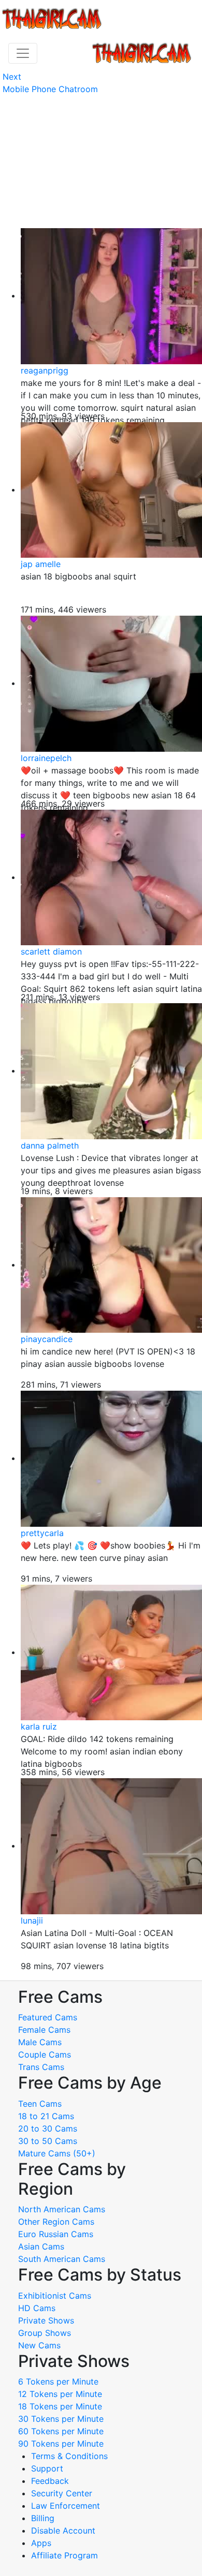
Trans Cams (41, 2067)
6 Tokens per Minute (58, 2381)
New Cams (39, 2345)
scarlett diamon (51, 951)
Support (47, 2468)
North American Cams (62, 2209)
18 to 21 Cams (46, 2116)
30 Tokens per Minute (61, 2419)
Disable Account (63, 2530)
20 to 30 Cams (48, 2128)
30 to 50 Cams (48, 2141)
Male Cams (40, 2042)
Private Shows (46, 2320)
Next (12, 77)
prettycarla (42, 1533)
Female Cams (44, 2030)
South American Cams (62, 2259)
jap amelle (41, 564)
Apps (41, 2543)
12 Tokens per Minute (60, 2394)
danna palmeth (50, 1145)
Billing (43, 2518)
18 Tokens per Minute (60, 2406)
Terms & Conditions (69, 2456)
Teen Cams (40, 2104)
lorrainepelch (46, 758)
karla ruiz (39, 1726)
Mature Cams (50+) (57, 2153)
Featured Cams (48, 2017)
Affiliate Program (66, 2555)
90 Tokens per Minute (61, 2444)
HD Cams (37, 2308)
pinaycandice (47, 1339)
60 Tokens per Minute (61, 2431)
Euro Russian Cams (56, 2234)
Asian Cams (41, 2246)
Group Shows (45, 2333)
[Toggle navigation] (23, 53)
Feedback (50, 2481)
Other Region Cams (56, 2222)
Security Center (62, 2493)
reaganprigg (45, 370)
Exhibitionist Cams (55, 2296)
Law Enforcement (66, 2506)
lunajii (32, 1920)
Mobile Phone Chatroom (50, 89)
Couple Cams (45, 2054)
